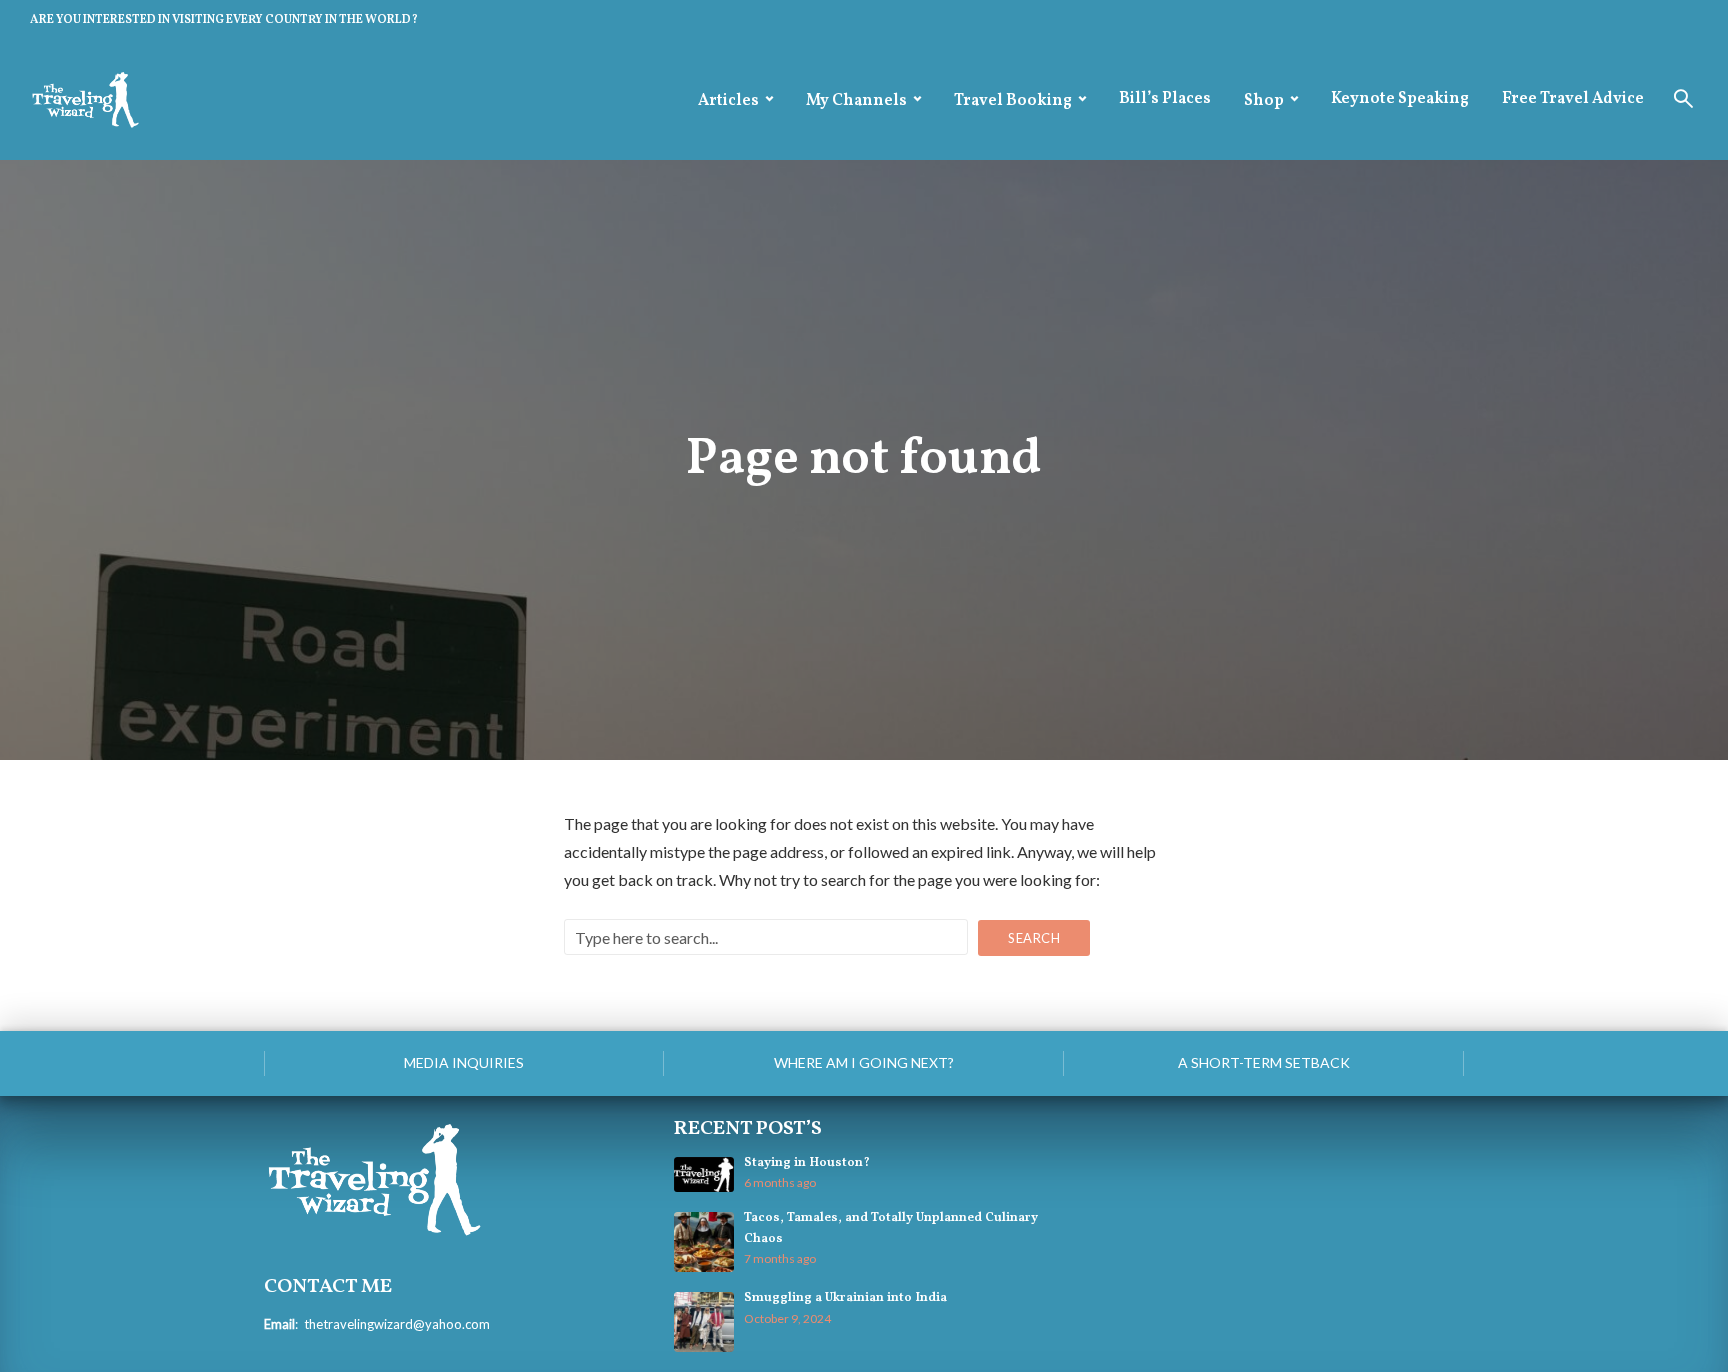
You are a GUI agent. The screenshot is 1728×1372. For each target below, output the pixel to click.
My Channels (856, 101)
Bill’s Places (1165, 99)
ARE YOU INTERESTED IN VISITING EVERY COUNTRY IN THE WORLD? (224, 20)
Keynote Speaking (1400, 99)
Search (1034, 938)
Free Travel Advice (1573, 99)
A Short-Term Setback (1264, 1062)
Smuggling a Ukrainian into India (845, 1298)
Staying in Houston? (807, 1163)
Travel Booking (1013, 101)
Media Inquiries (464, 1062)
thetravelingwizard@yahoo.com (397, 1324)
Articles (728, 101)
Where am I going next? (864, 1062)
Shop (1264, 101)
